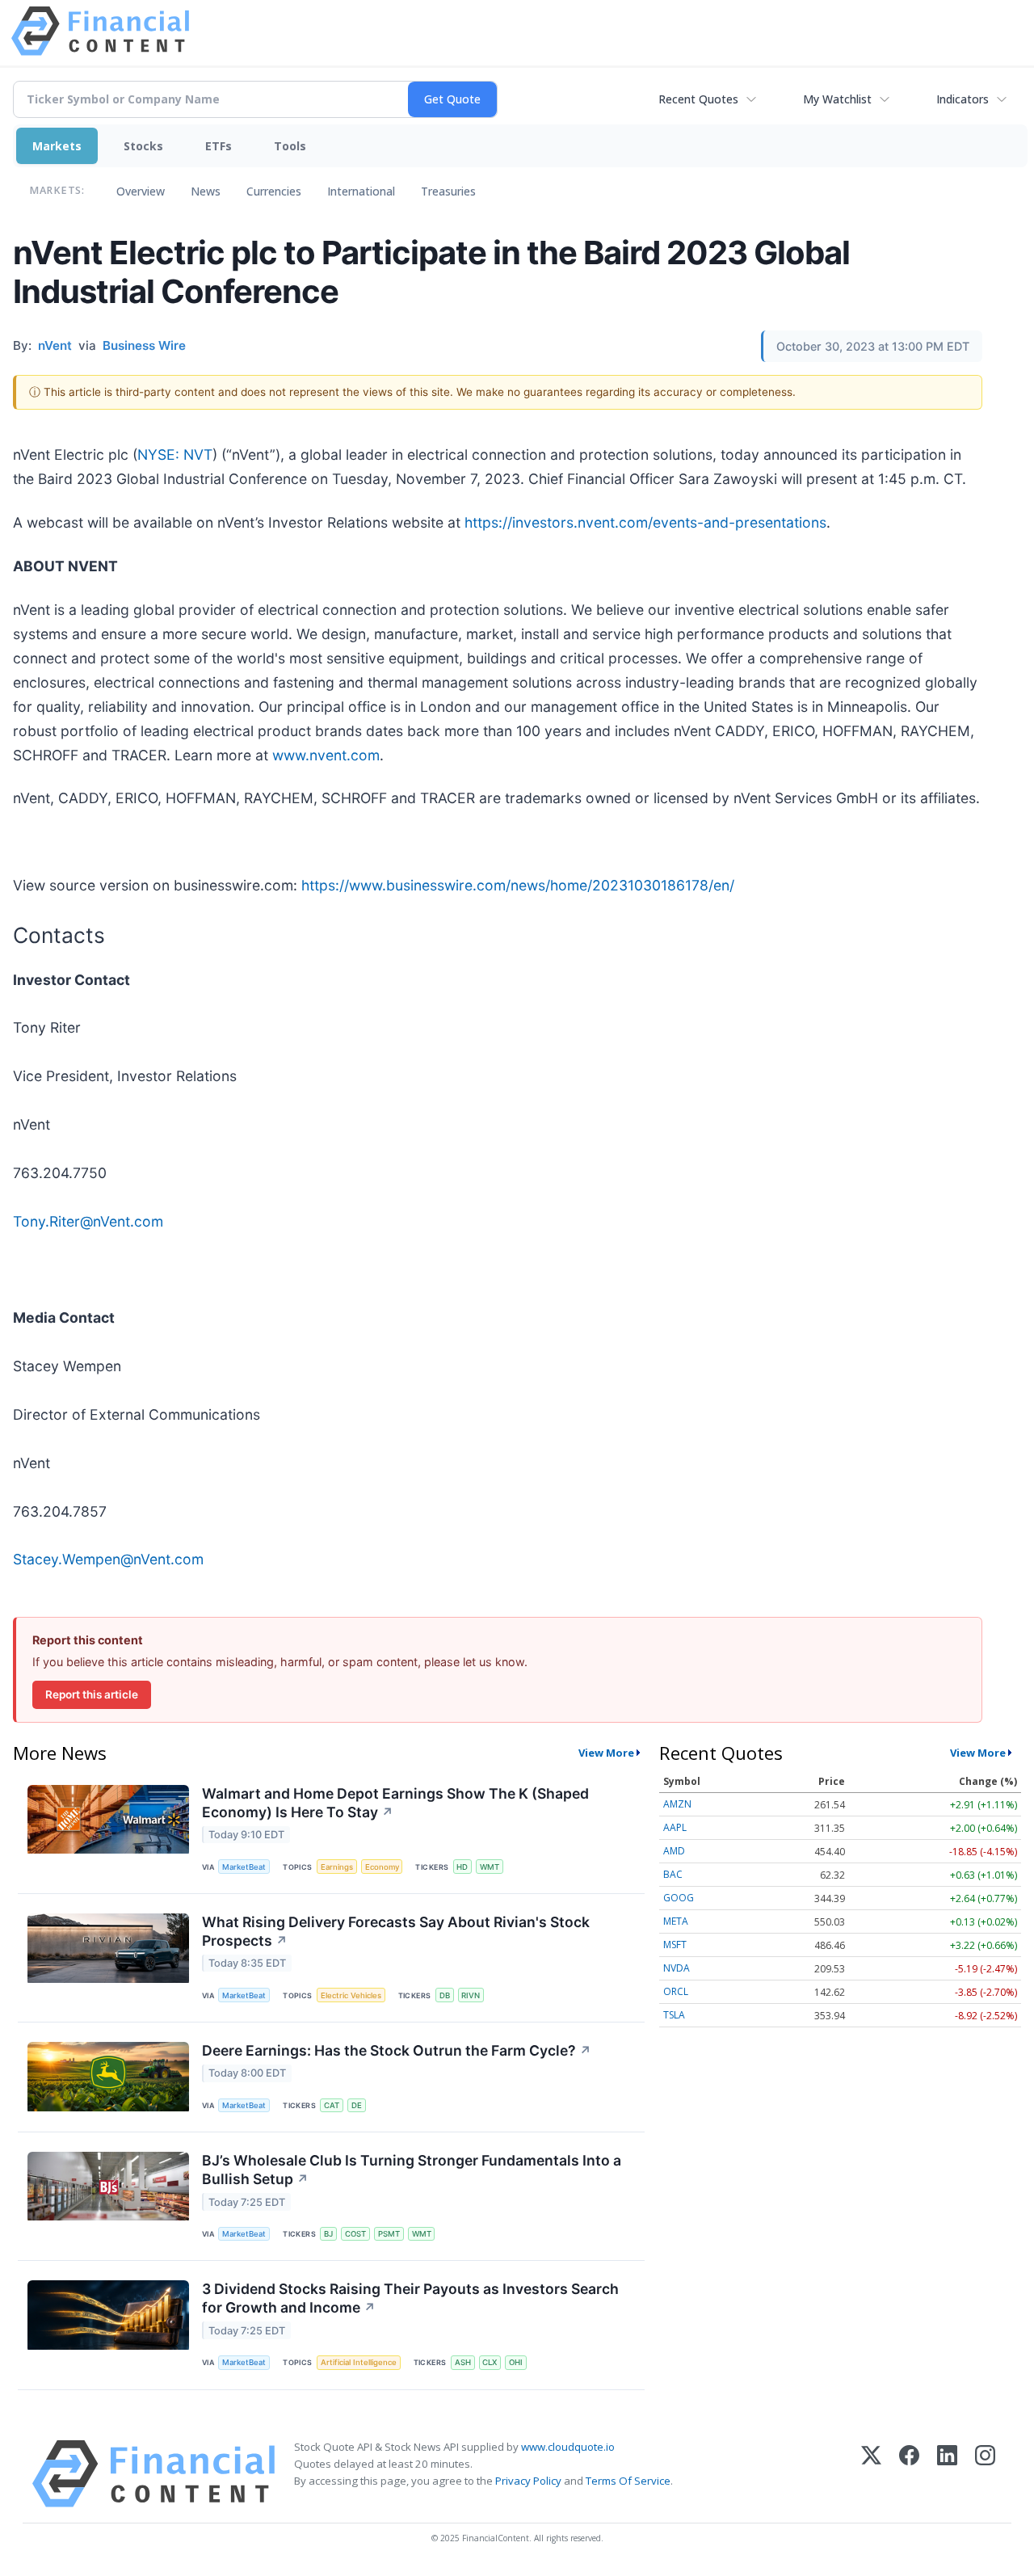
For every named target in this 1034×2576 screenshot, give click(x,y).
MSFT (675, 1945)
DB (445, 1995)
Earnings (337, 1867)
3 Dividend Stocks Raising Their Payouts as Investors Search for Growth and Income (410, 2298)
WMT (490, 1867)
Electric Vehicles (351, 1995)
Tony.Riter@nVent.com (88, 1221)
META (676, 1921)
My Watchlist (837, 99)
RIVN (471, 1995)
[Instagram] (985, 2474)
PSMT (389, 2234)
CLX (490, 2362)
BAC (673, 1874)
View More (606, 1753)
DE (357, 2105)
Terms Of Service (628, 2481)
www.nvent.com (326, 755)
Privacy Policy (528, 2481)
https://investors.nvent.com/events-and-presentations (645, 522)
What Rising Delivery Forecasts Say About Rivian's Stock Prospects (396, 1931)
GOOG (679, 1898)
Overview (141, 191)
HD (462, 1867)
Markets (57, 146)
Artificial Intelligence (359, 2362)
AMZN (677, 1804)
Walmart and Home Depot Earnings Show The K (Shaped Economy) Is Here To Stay (395, 1803)
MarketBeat (244, 1867)
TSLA (674, 2015)
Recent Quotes (698, 99)
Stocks (143, 146)
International (361, 191)
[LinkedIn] (947, 2474)
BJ (328, 2234)
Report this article (92, 1694)
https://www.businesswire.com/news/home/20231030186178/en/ (518, 885)
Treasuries (448, 191)
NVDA (677, 1968)
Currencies (274, 191)
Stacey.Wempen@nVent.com (108, 1559)
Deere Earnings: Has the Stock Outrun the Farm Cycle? (397, 2050)
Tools (290, 146)
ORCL (676, 1991)
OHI (516, 2362)
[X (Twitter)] (871, 2474)
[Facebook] (909, 2474)
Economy (382, 1867)
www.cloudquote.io (568, 2447)
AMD (674, 1851)
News (206, 191)
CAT (332, 2105)
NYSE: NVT (175, 455)
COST (355, 2234)
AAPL (675, 1827)
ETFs (219, 146)
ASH (463, 2362)
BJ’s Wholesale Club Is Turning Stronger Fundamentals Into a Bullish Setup (412, 2170)
